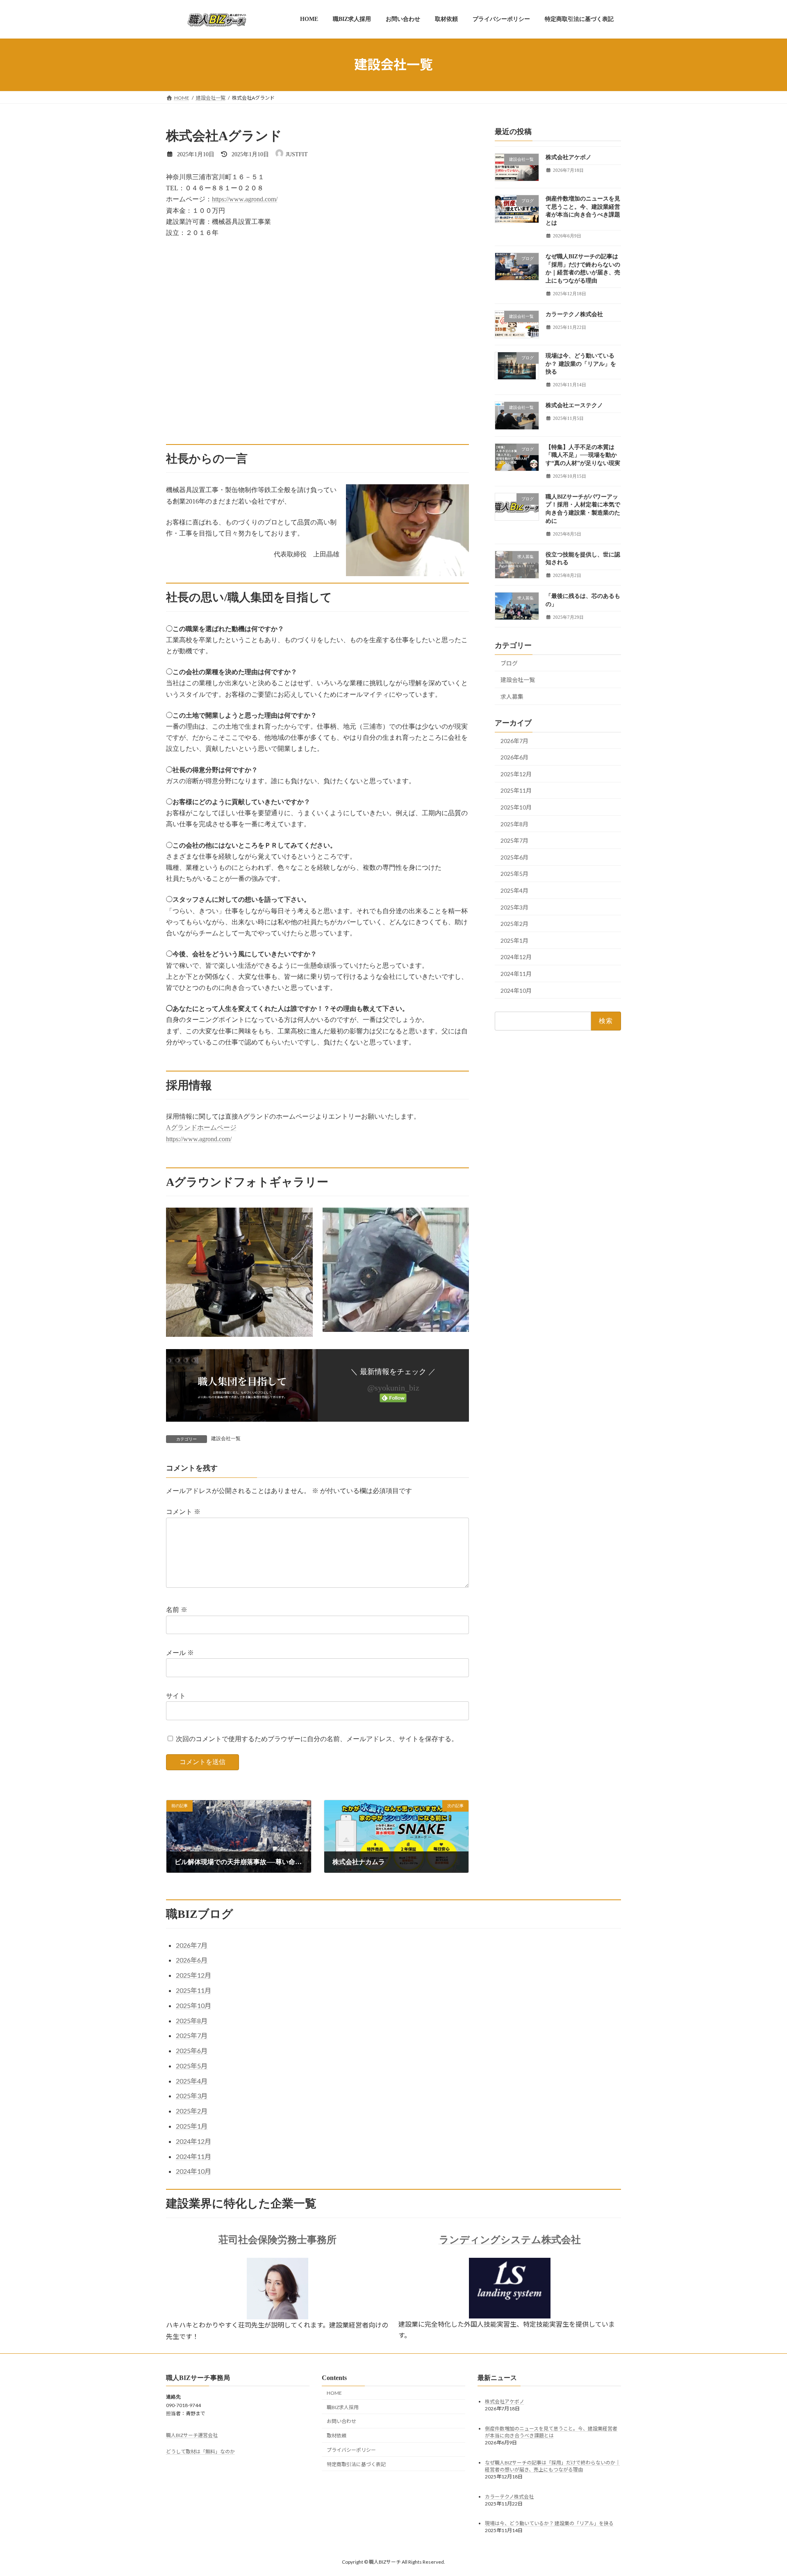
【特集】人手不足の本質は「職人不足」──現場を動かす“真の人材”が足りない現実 (583, 455)
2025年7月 (514, 840)
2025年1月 (514, 940)
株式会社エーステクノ (574, 405)
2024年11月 (516, 974)
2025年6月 (514, 857)
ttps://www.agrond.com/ (246, 199)
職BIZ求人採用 (343, 2407)
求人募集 (512, 696)
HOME (334, 2393)
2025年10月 (516, 807)
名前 (177, 1610)
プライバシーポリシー (351, 2450)
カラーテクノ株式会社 (574, 314)
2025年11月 (516, 790)
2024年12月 (516, 957)
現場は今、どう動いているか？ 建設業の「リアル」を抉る (581, 364)
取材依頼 (337, 2436)
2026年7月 (514, 740)
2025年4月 (514, 890)
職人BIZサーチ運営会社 (192, 2435)
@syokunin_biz (393, 1388)
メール (180, 1653)
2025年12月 (516, 774)
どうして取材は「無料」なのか (200, 2452)
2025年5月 (514, 874)
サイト (176, 1696)
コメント (183, 1512)
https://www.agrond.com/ (199, 1139)
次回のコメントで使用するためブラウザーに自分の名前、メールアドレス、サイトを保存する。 (317, 1739)
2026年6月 (514, 757)
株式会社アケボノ (569, 157)
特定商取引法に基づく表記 (356, 2464)
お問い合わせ (341, 2421)
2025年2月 (514, 924)
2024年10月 (516, 990)
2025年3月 (514, 907)
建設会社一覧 (226, 1438)
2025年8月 (514, 824)
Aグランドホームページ (201, 1127)
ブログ (509, 663)
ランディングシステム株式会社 (510, 2240)
